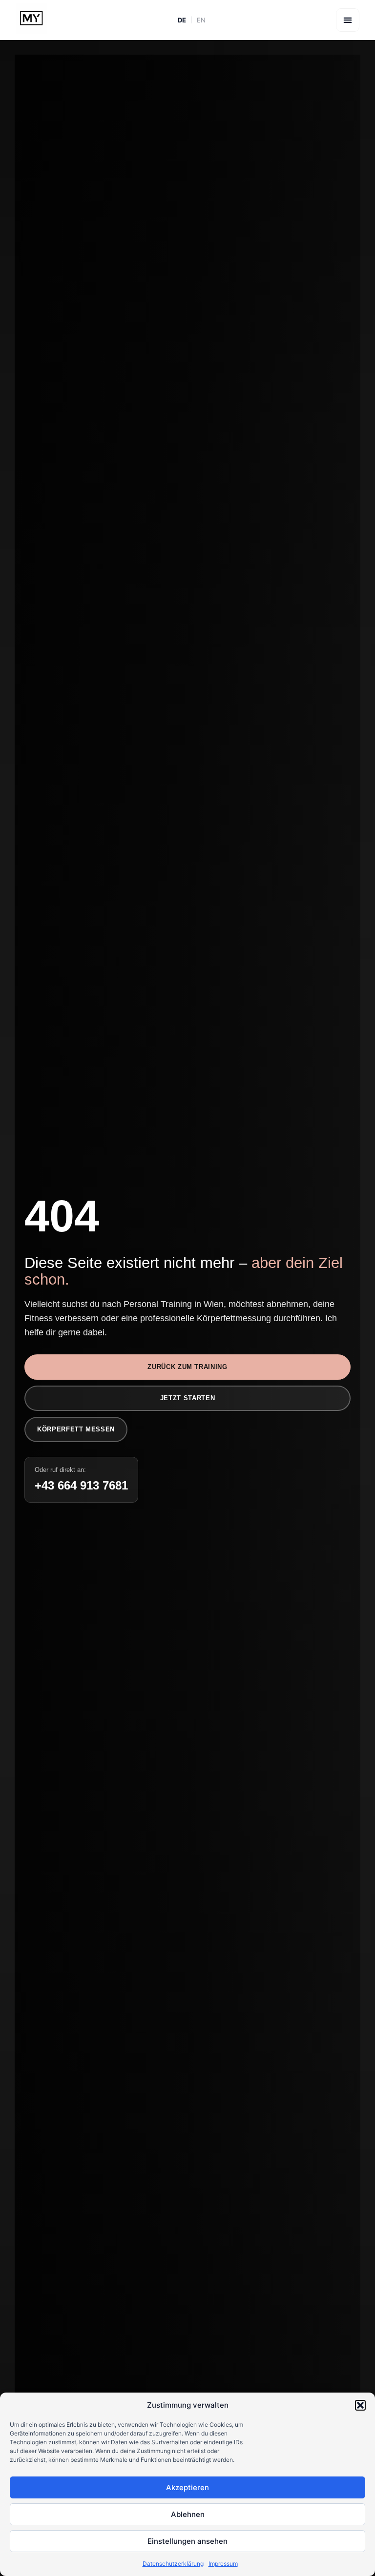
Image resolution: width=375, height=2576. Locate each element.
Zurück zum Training (187, 1367)
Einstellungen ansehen (187, 2541)
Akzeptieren (187, 2487)
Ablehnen (188, 2514)
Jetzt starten (187, 1398)
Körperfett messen (76, 1429)
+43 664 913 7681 (81, 1485)
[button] (360, 2405)
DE (182, 20)
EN (201, 20)
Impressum (223, 2564)
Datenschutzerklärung (173, 2564)
